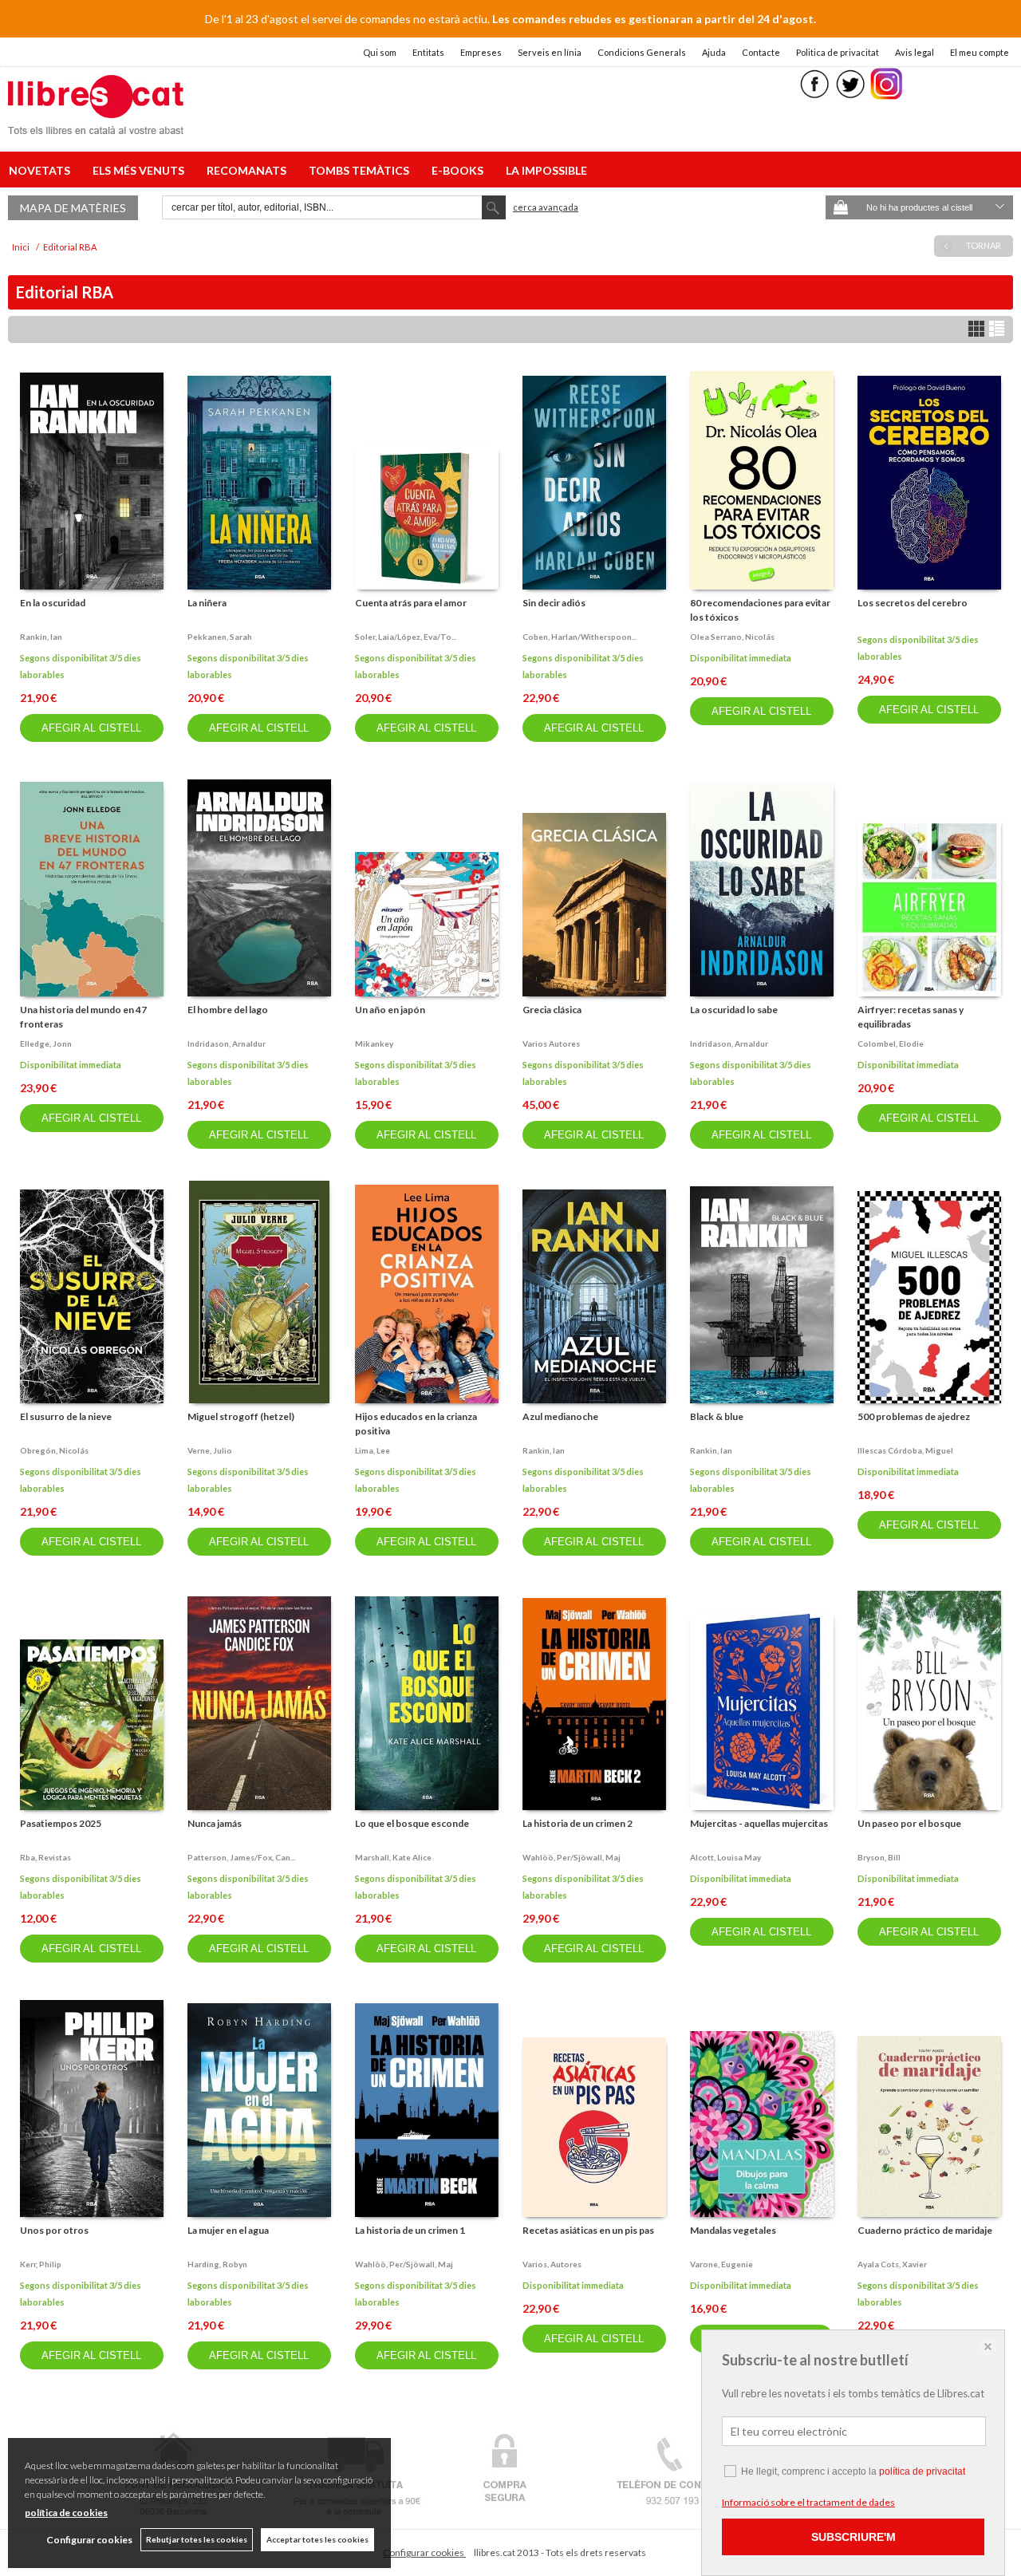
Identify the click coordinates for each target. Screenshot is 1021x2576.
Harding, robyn (217, 2264)
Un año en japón (390, 1010)
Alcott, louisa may (725, 1857)
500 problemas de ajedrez (914, 1416)
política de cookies (66, 2513)
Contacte (761, 52)
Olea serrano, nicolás (732, 637)
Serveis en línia (550, 52)
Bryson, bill (879, 1857)
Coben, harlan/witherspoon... (579, 637)
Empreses (481, 52)
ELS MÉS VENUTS (141, 170)
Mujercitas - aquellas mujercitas (759, 1823)
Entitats (428, 52)
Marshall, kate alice (393, 1857)
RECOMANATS (249, 170)
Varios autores (551, 1043)
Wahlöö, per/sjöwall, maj (572, 1857)
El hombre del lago (228, 1010)
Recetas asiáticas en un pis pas (588, 2230)
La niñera (207, 603)
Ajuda (714, 52)
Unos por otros (54, 2230)
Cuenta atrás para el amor (411, 603)
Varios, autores (552, 2264)
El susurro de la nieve (66, 1416)
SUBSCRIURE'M (853, 2537)
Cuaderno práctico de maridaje (925, 2230)
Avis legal (915, 52)
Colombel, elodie (891, 1043)
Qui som (380, 52)
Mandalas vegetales (733, 2230)
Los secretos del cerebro (913, 603)
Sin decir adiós (554, 603)
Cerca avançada (546, 207)
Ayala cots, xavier (892, 2264)
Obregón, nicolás (54, 1450)
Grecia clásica (552, 1010)
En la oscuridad (53, 603)
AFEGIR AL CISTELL (91, 728)
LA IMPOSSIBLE (546, 170)
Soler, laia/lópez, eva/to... (406, 637)
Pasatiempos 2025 (61, 1823)
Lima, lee (373, 1450)
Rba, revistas (45, 1857)
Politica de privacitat (838, 52)
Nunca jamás (215, 1823)
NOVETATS (42, 170)
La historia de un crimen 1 (410, 2230)
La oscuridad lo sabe (734, 1010)
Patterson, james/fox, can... (241, 1857)
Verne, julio (210, 1450)
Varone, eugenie (721, 2264)
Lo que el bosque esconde (412, 1823)
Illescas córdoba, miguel (905, 1450)
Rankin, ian (41, 637)
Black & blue (717, 1416)
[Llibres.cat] (96, 124)
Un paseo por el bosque (909, 1823)
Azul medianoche (560, 1416)
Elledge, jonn (46, 1043)
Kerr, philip (41, 2264)
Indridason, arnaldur (227, 1043)
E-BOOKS (460, 170)
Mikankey (374, 1043)
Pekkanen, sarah (220, 637)
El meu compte (980, 52)
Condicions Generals (642, 52)
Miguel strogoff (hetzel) (241, 1416)
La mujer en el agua (228, 2230)
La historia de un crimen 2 (578, 1823)
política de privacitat (922, 2471)
